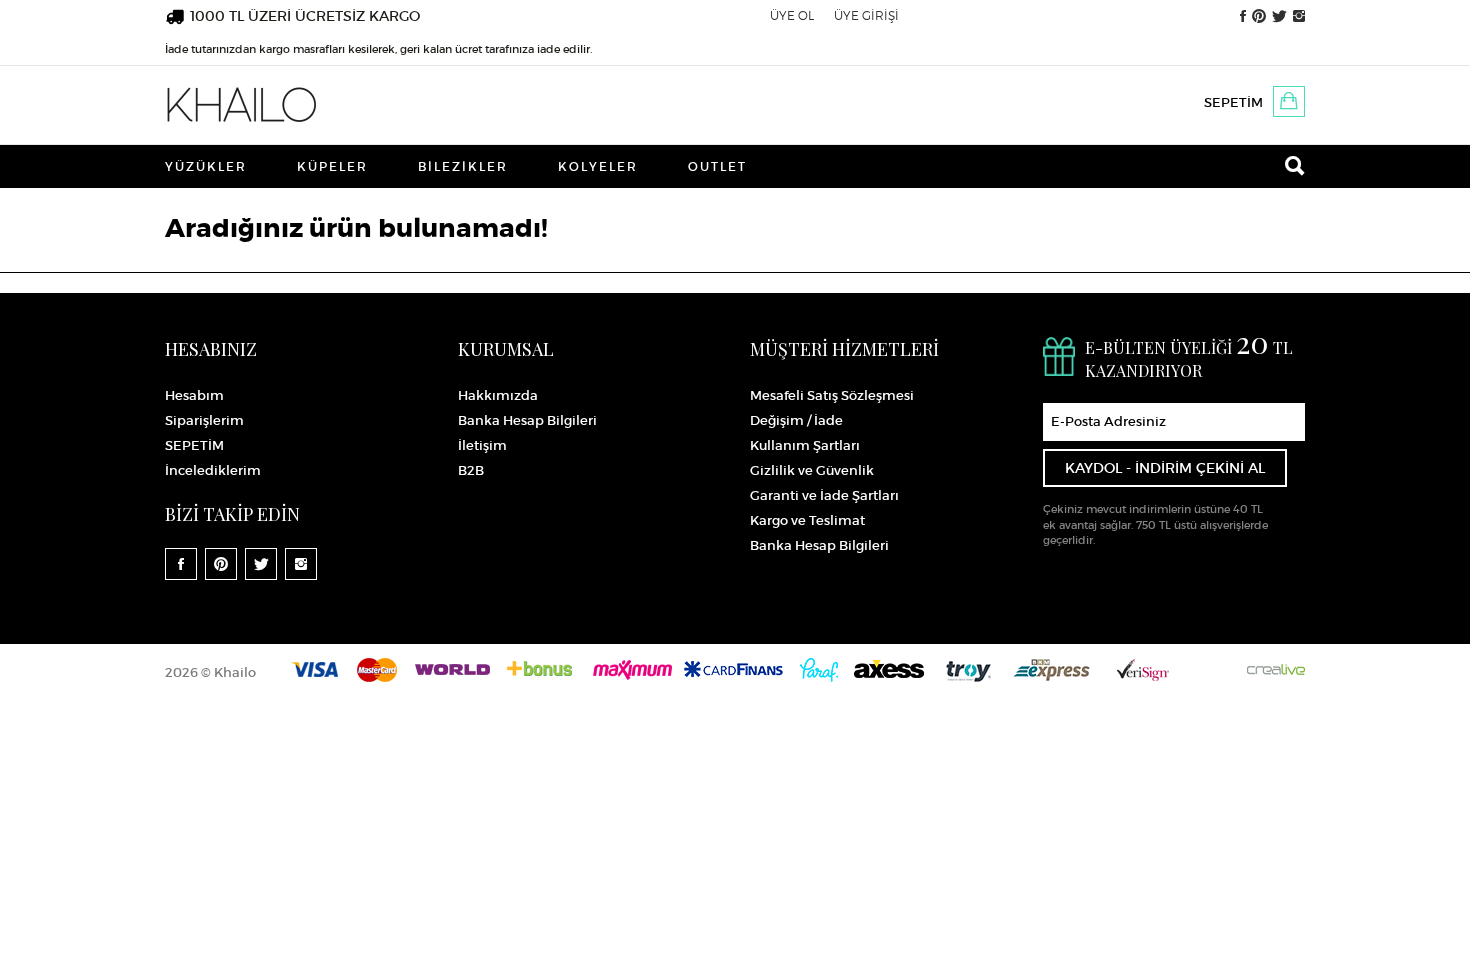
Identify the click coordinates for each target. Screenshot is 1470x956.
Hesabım (194, 395)
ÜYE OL (792, 15)
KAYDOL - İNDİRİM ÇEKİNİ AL (1165, 468)
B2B (471, 470)
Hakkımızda (498, 395)
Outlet (717, 166)
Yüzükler (206, 166)
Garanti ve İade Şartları (824, 495)
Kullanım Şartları (805, 445)
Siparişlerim (204, 420)
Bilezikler (463, 166)
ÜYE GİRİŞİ (866, 15)
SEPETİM (1233, 102)
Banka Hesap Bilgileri (527, 420)
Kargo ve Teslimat (807, 520)
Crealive (1276, 669)
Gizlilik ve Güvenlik (812, 470)
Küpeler (332, 166)
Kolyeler (598, 166)
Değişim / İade (796, 420)
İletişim (482, 445)
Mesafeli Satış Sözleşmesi (832, 395)
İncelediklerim (213, 470)
